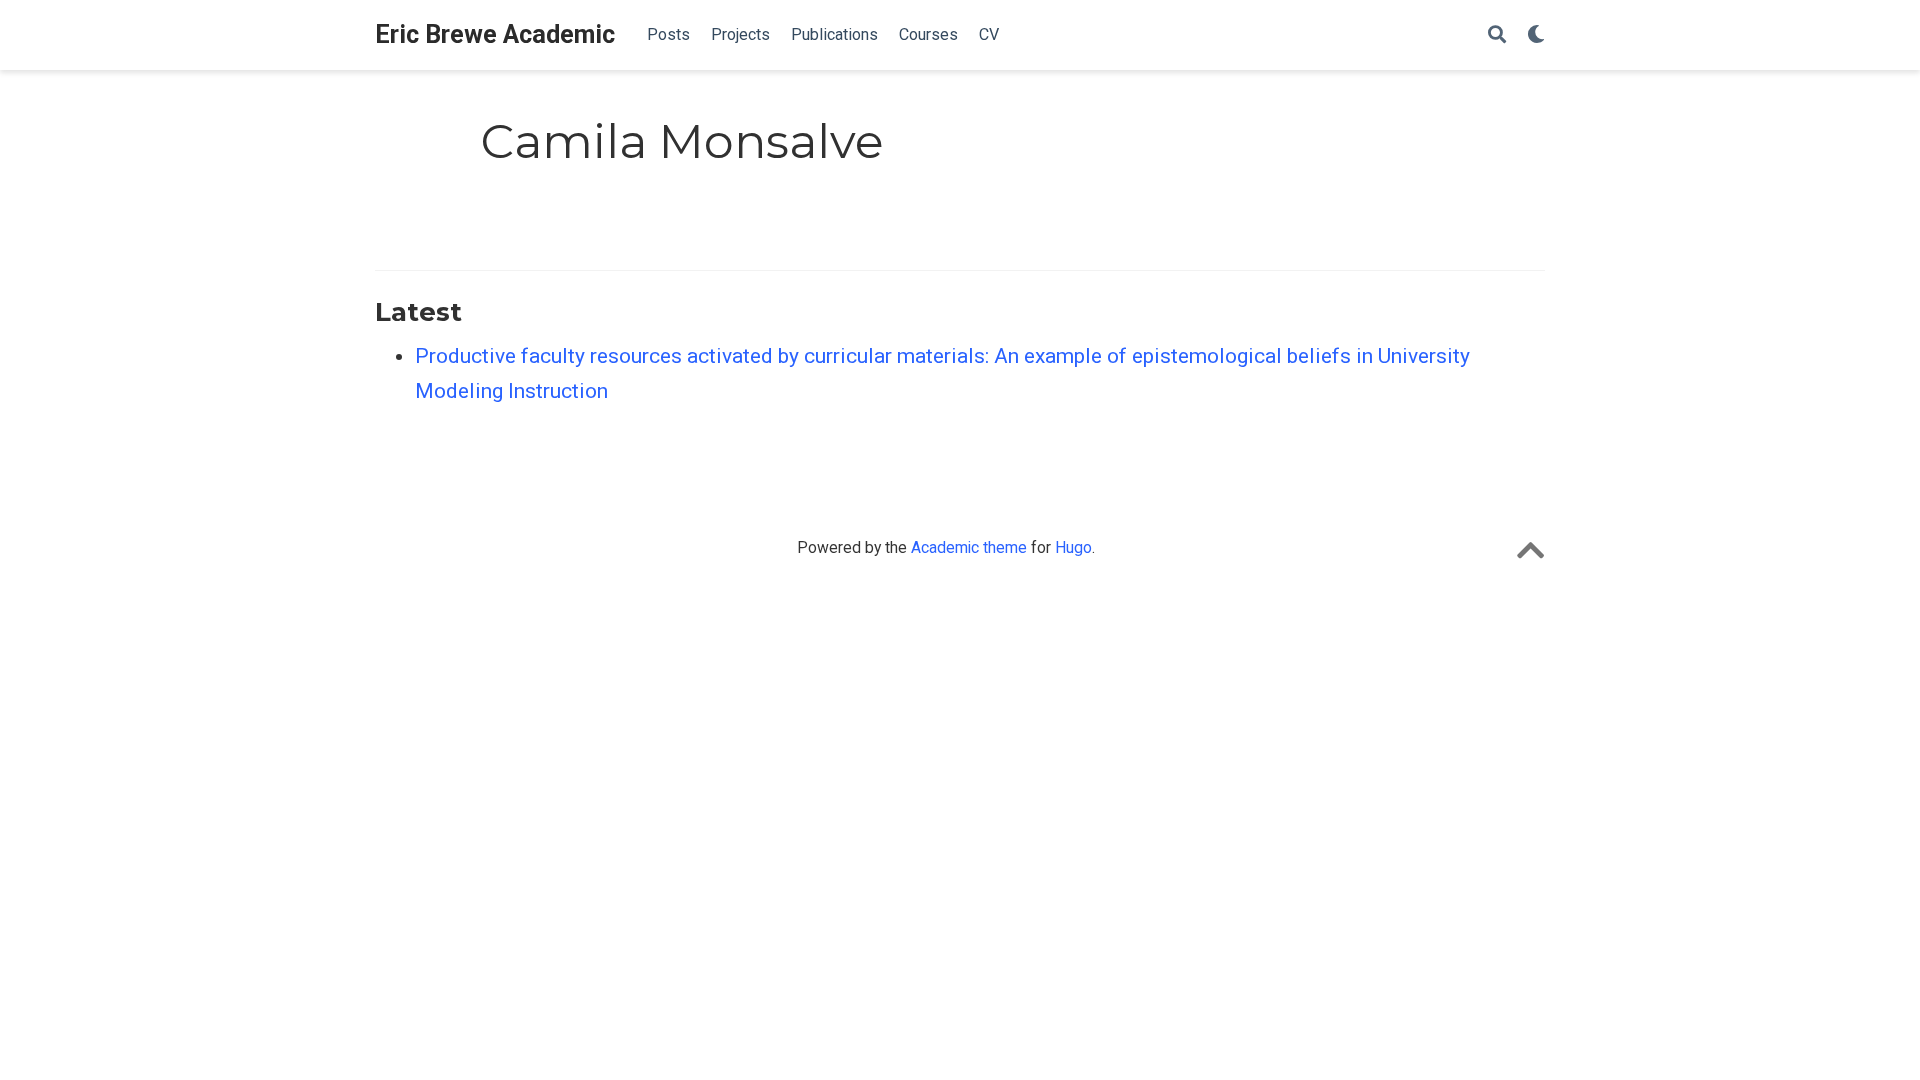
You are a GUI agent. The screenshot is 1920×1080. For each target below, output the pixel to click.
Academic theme (969, 547)
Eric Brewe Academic (495, 34)
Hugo (1073, 547)
